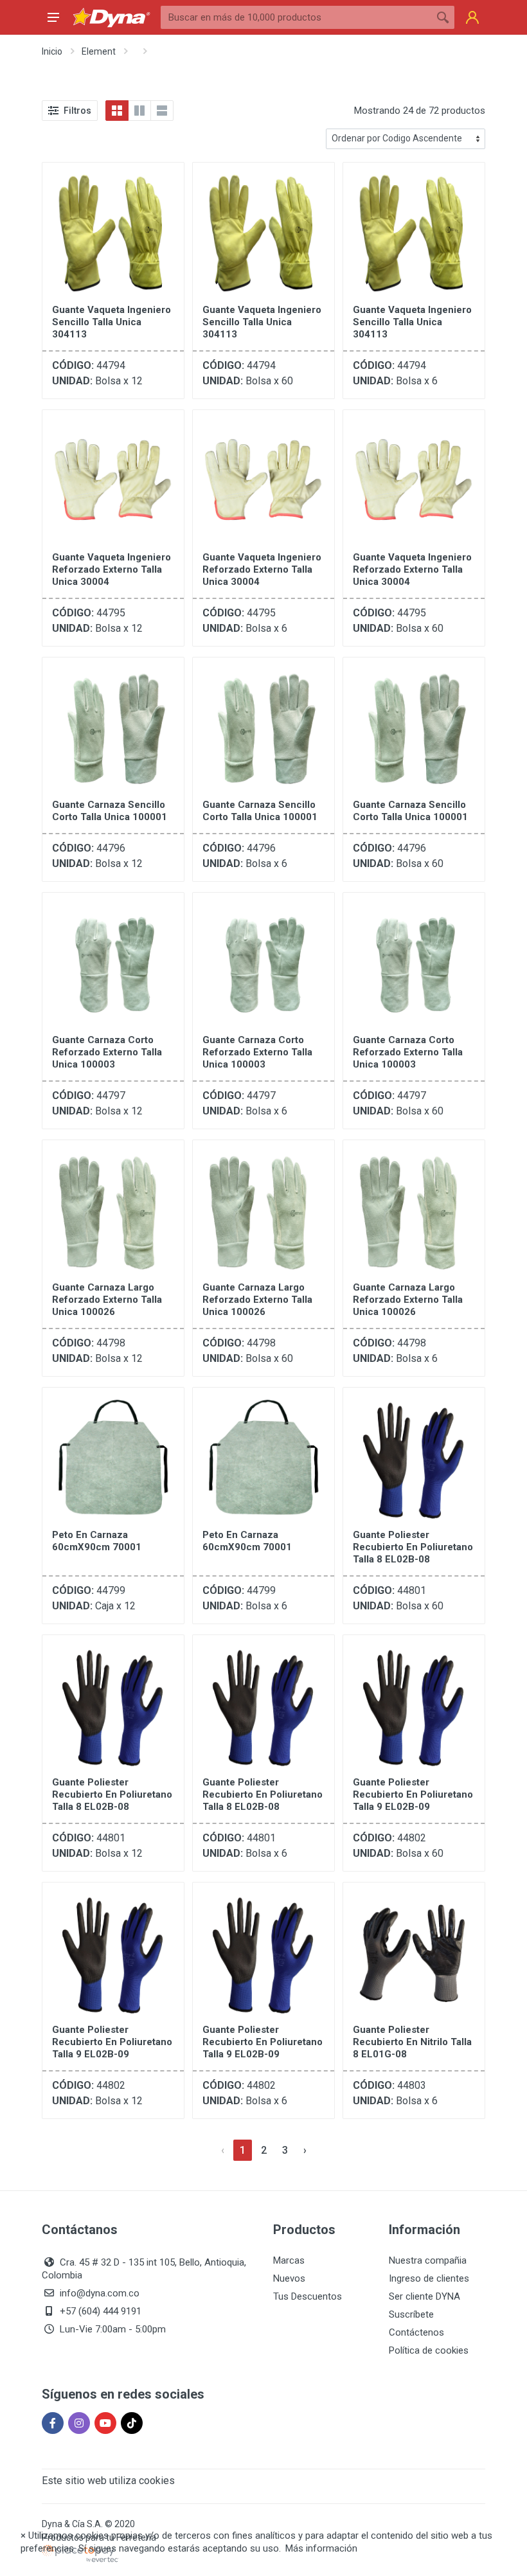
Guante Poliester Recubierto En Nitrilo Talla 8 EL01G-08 (412, 2042)
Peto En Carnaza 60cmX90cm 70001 (97, 1541)
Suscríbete (411, 2314)
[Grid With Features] (139, 111)
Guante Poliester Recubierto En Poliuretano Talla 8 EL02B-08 (413, 1547)
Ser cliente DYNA (424, 2296)
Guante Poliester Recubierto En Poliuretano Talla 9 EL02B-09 (413, 1794)
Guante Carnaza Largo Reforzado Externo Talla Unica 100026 (107, 1300)
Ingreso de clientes (429, 2278)
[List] (162, 111)
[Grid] (117, 111)
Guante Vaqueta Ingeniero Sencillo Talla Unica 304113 (112, 322)
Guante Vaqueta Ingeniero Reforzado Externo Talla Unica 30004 (112, 569)
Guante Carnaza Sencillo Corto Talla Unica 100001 (110, 811)
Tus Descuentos (308, 2296)
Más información (321, 2548)
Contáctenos (416, 2332)
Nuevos (289, 2278)
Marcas (289, 2260)
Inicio (52, 51)
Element (99, 51)
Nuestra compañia (428, 2260)
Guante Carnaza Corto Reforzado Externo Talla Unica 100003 (107, 1052)
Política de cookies (429, 2350)
